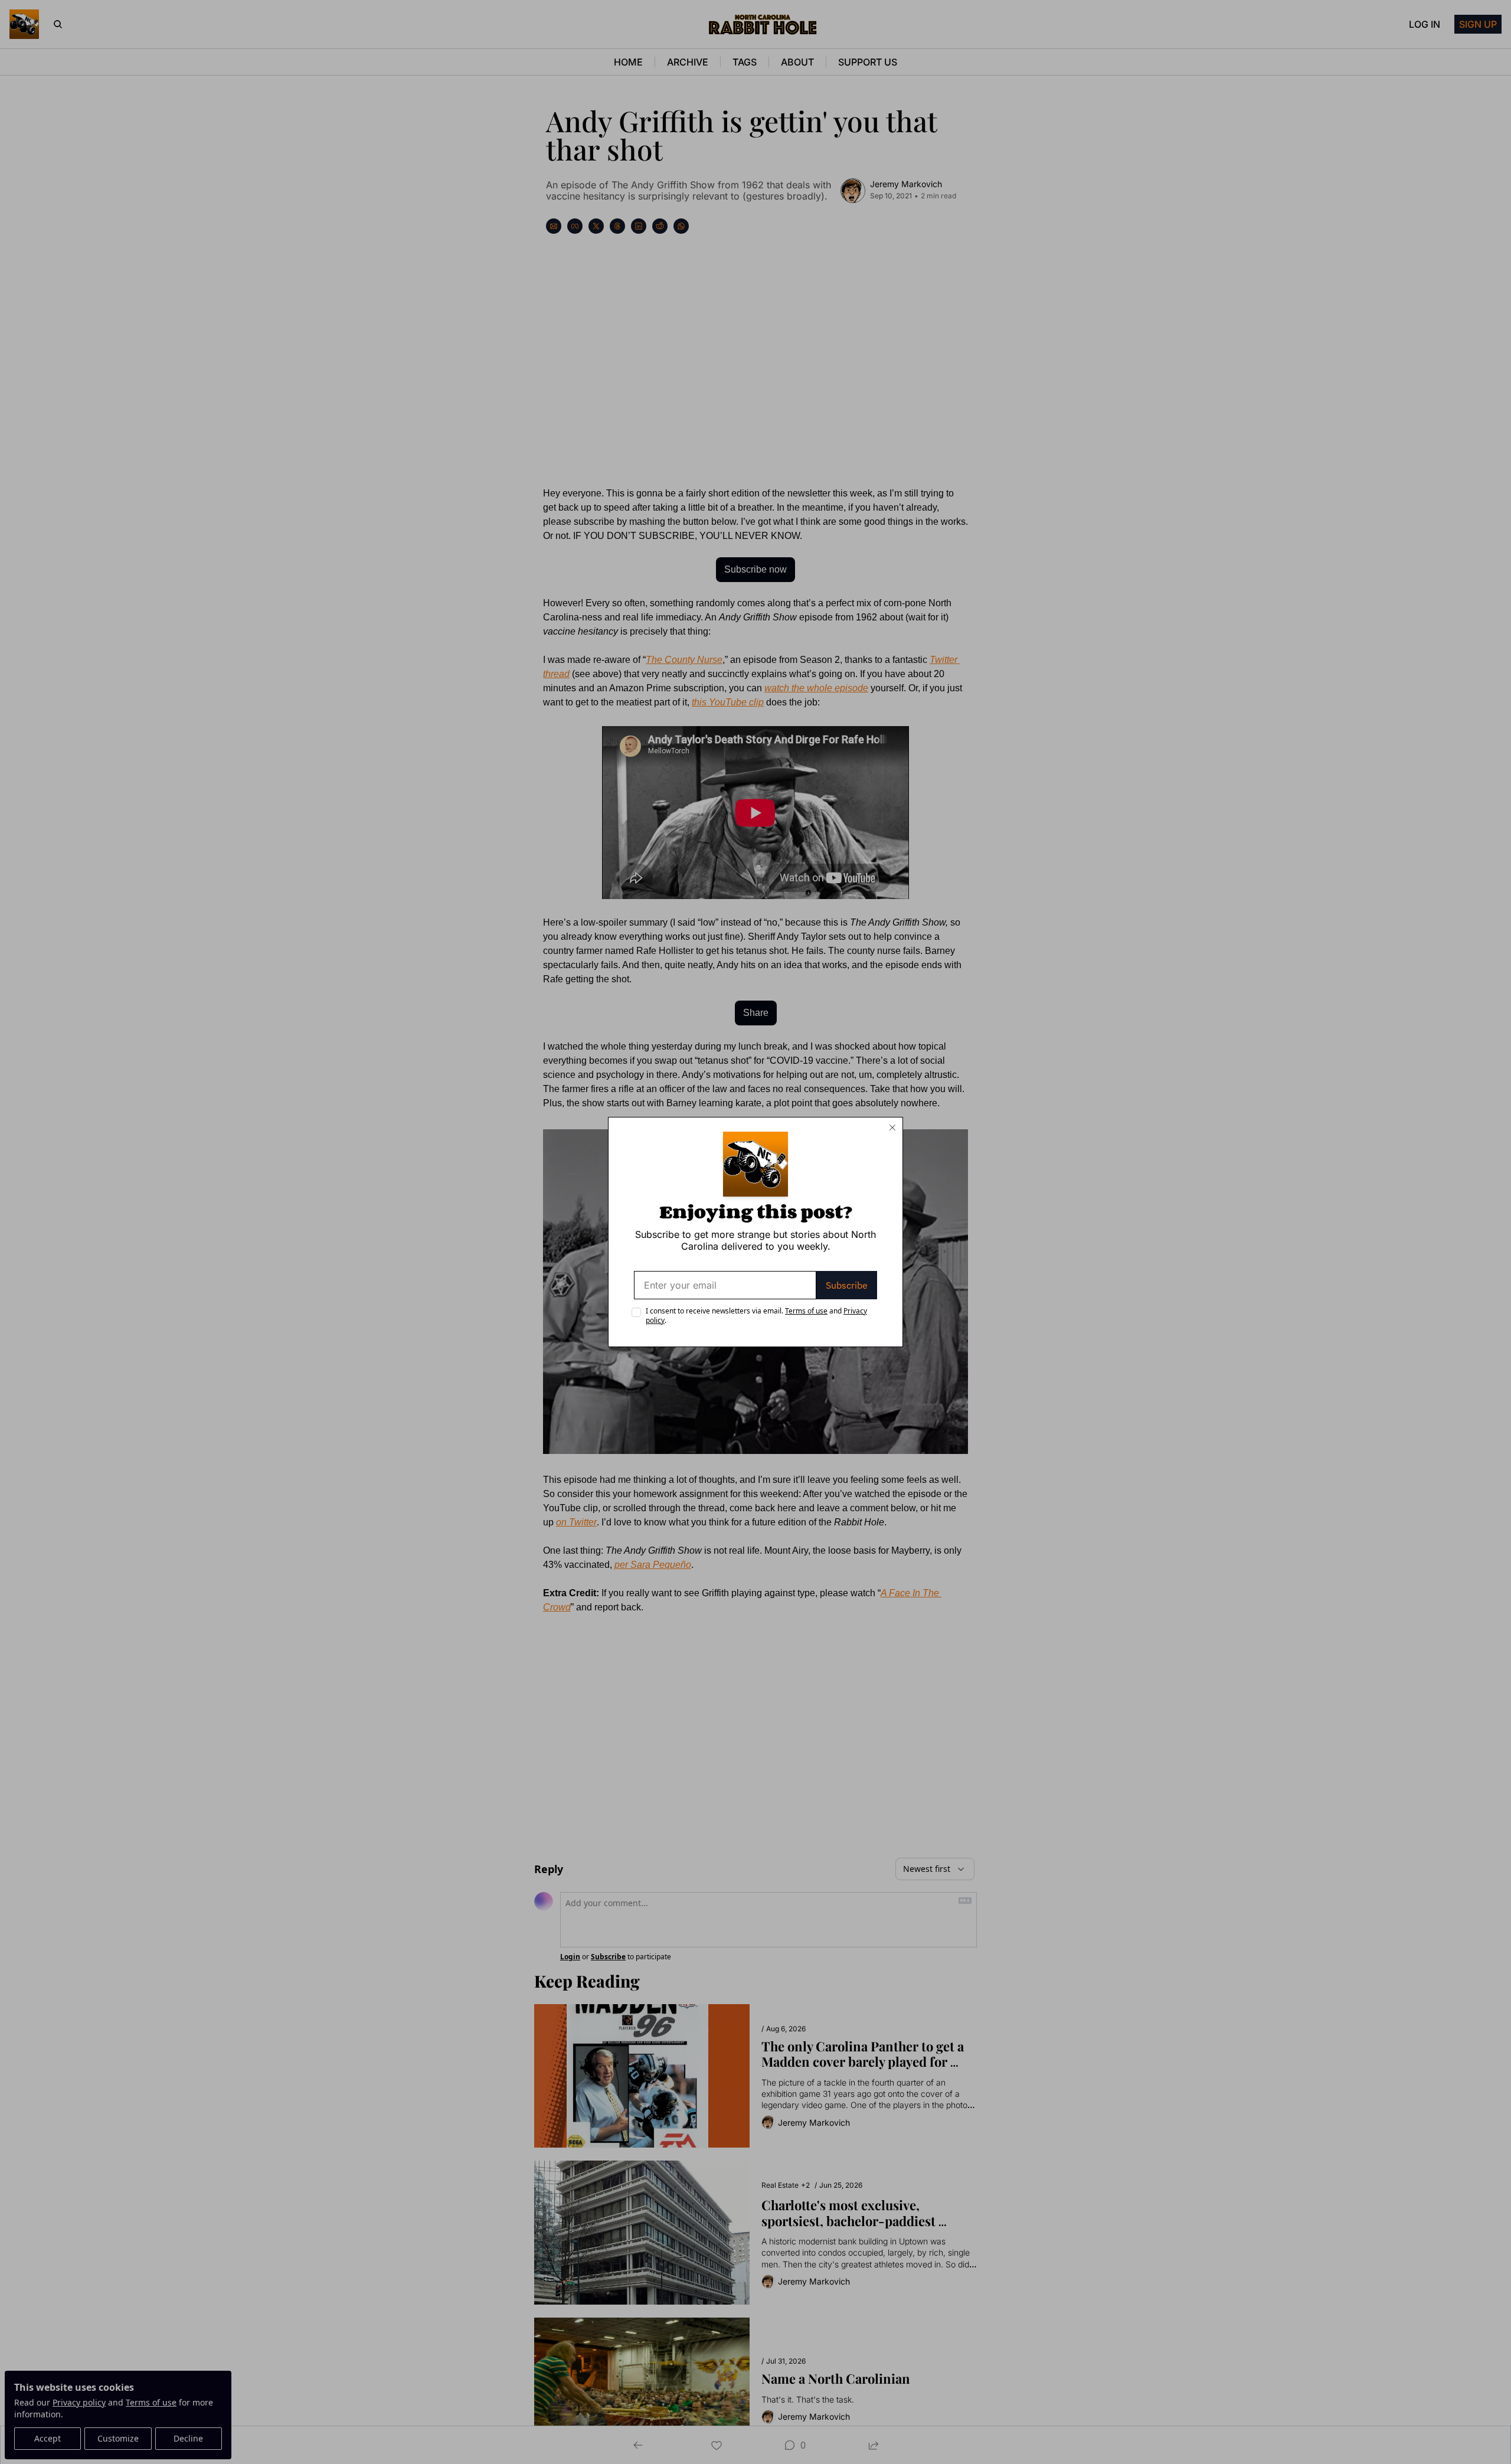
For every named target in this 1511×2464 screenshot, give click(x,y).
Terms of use (806, 1311)
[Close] (892, 1128)
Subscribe (847, 1285)
